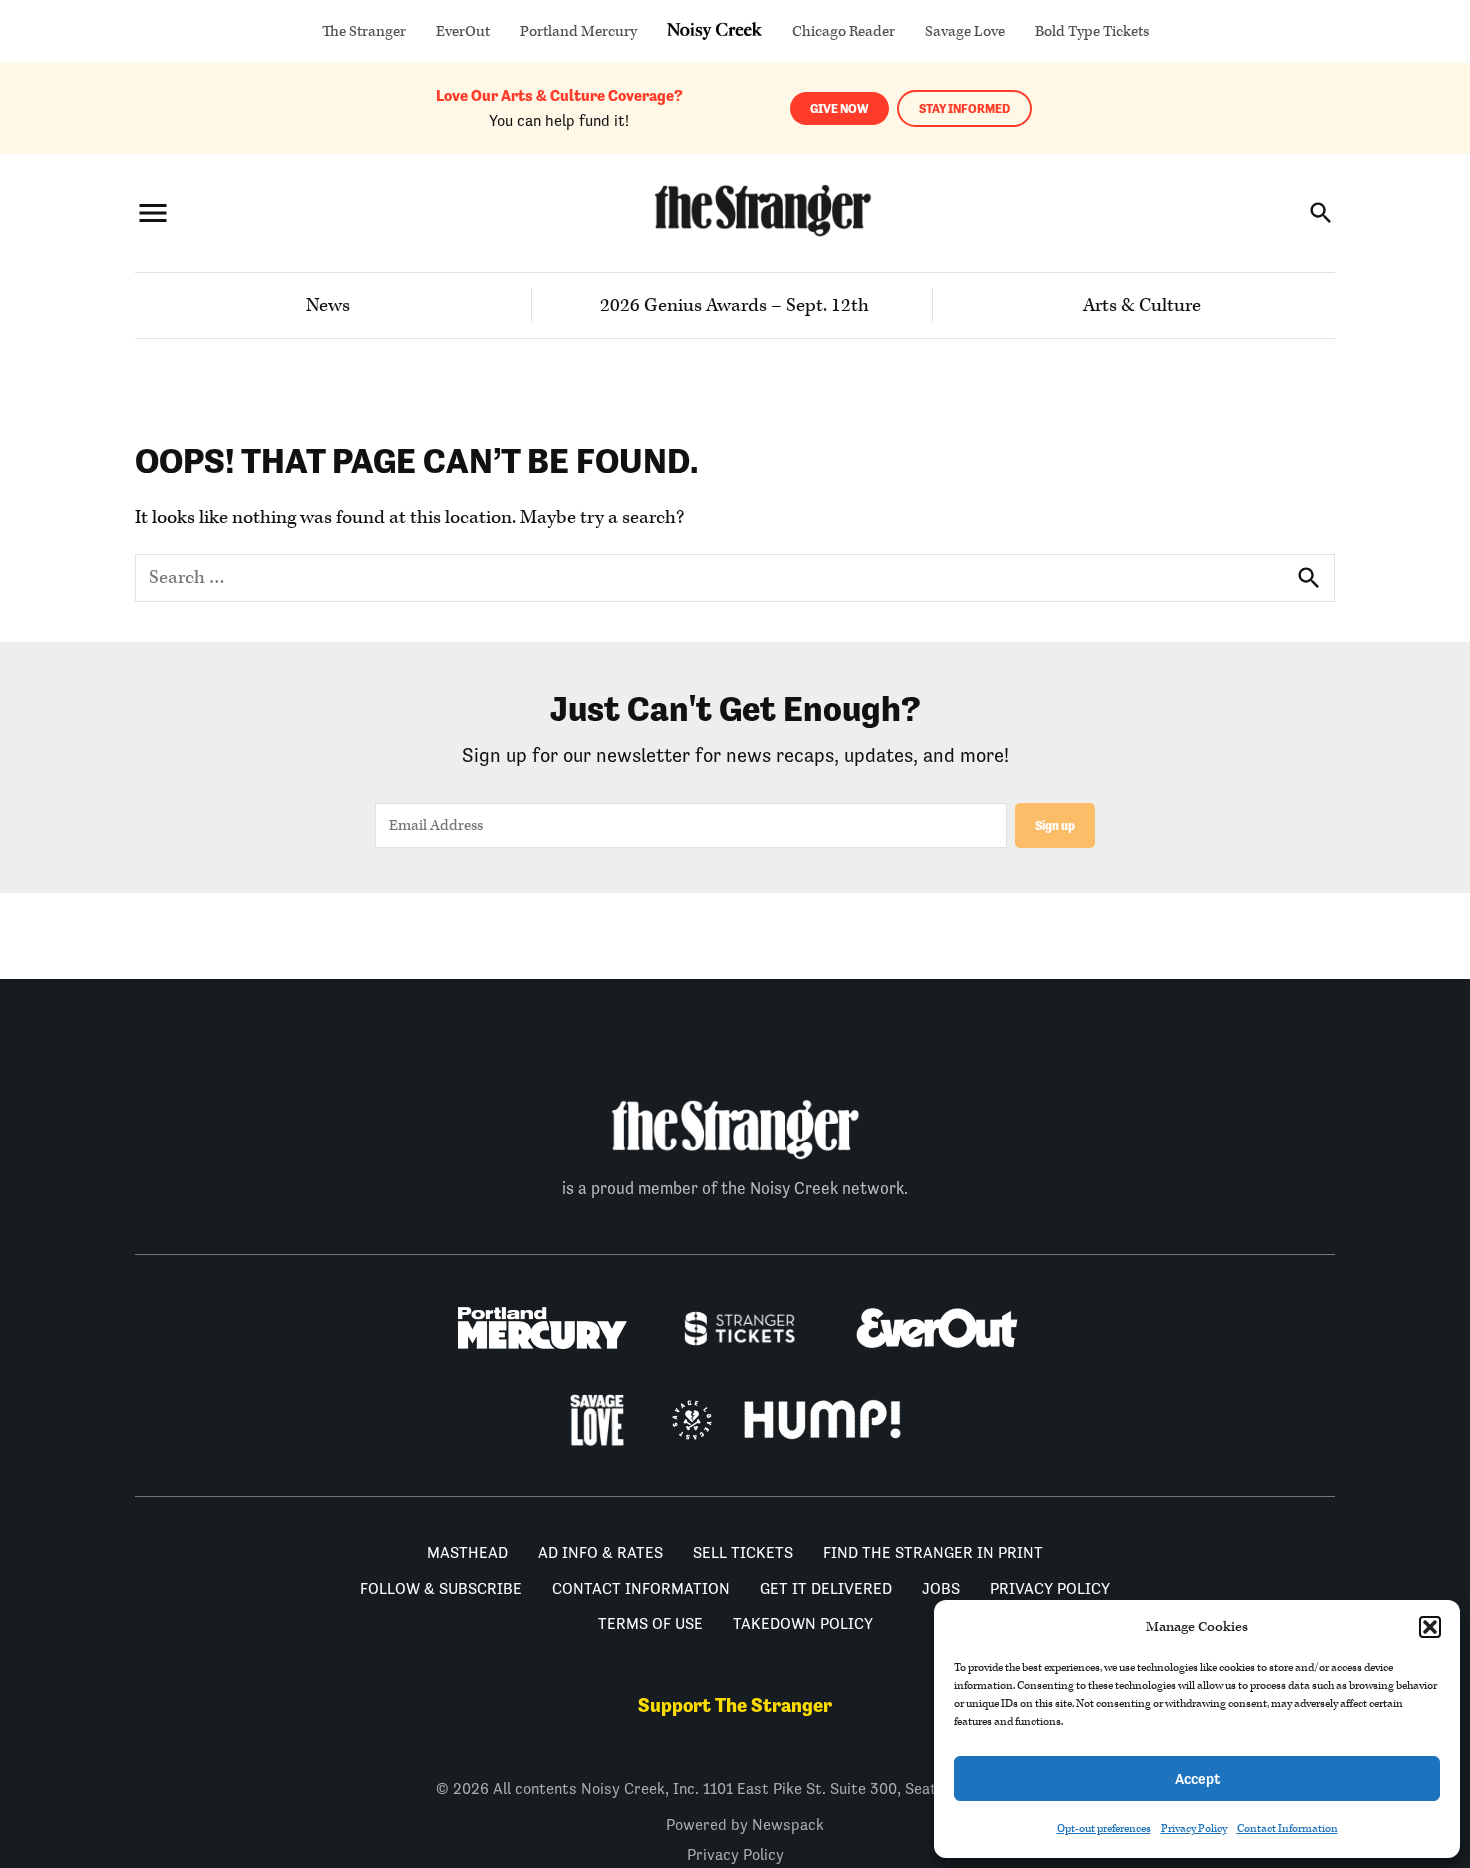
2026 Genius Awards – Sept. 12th (734, 305)
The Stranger (364, 31)
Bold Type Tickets (1092, 31)
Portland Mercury (578, 31)
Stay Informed (964, 108)
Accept (1197, 1778)
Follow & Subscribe (441, 1588)
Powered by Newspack (745, 1824)
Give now (839, 108)
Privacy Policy (1194, 1828)
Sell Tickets (743, 1552)
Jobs (941, 1588)
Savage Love (965, 31)
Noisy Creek (714, 31)
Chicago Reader (843, 31)
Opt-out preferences (1104, 1828)
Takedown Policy (803, 1623)
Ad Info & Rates (600, 1552)
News (328, 305)
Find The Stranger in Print (933, 1552)
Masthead (467, 1552)
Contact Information (1287, 1828)
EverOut (463, 31)
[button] (1430, 1627)
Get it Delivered (826, 1588)
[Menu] (153, 212)
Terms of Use (650, 1623)
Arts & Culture (1142, 305)
